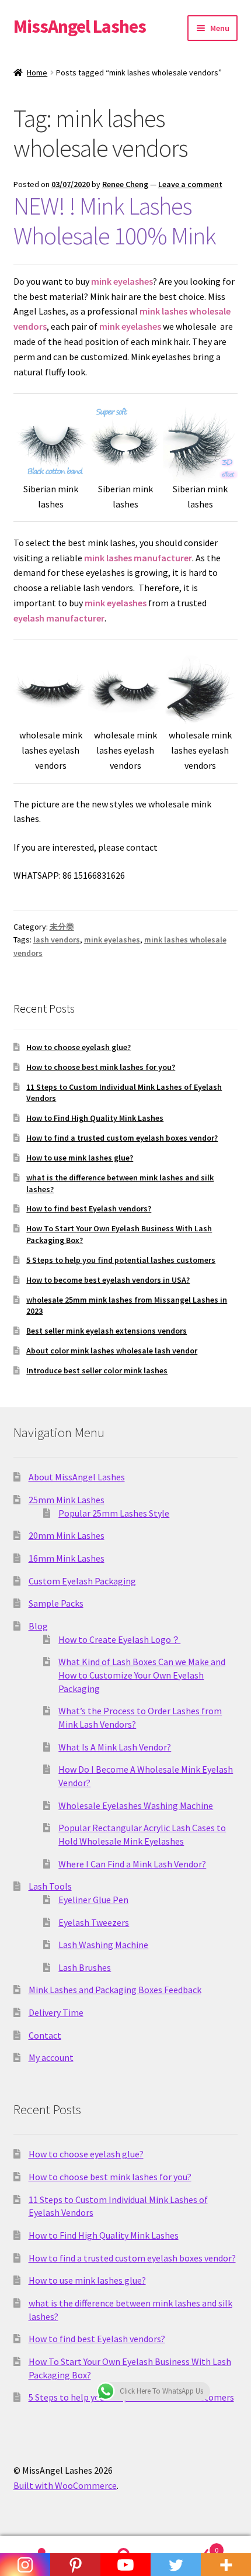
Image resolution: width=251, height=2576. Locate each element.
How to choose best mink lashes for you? (101, 1067)
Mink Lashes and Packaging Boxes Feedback (115, 1990)
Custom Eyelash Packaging (82, 1581)
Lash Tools (50, 1886)
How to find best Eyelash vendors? (89, 1208)
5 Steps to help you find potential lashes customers (121, 1260)
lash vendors (57, 940)
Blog (38, 1626)
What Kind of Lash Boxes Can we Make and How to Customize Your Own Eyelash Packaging (142, 1675)
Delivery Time (56, 2012)
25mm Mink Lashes (67, 1500)
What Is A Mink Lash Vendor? (115, 1747)
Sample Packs (56, 1603)
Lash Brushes (85, 1967)
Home (37, 72)
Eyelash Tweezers (94, 1922)
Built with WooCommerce (65, 2485)
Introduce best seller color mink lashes (97, 1370)
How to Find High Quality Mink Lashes (95, 1118)
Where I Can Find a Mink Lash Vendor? (132, 1864)
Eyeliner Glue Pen (93, 1900)
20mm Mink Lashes (67, 1535)
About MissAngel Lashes (77, 1477)
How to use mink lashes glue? (80, 1158)
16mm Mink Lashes (67, 1558)
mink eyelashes (112, 940)
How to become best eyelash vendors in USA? (108, 1280)
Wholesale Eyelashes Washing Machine (136, 1805)
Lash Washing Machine (103, 1945)
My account (51, 2057)
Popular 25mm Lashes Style (114, 1513)
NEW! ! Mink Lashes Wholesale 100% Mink (115, 221)
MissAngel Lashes (80, 26)
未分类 (62, 927)
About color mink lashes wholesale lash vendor (112, 1351)
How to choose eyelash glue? (79, 1047)
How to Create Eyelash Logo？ (119, 1639)
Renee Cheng (125, 184)
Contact (45, 2035)
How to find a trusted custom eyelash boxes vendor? (122, 1138)
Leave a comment (190, 184)
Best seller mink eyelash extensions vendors (107, 1331)
